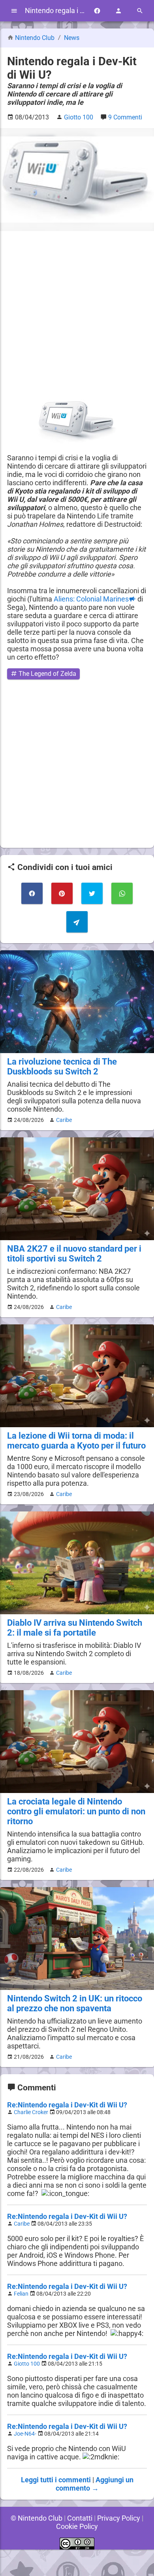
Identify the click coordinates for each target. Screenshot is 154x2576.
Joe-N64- (25, 2434)
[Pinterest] (62, 893)
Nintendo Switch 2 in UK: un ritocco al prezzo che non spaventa (75, 2003)
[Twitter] (92, 893)
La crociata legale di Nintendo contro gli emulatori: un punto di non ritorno (76, 1811)
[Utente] (118, 11)
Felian (21, 2294)
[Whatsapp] (122, 893)
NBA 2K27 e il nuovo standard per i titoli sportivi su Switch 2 (74, 1254)
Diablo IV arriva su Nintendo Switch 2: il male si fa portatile (75, 1628)
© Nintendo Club (37, 2518)
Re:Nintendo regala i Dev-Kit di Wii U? (67, 2105)
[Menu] (14, 11)
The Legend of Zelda (47, 674)
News (72, 38)
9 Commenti (125, 117)
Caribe (64, 1120)
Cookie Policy (77, 2526)
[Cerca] (140, 11)
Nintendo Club (35, 38)
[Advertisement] (77, 315)
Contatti (80, 2518)
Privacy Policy (119, 2518)
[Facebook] (97, 11)
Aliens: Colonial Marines (91, 599)
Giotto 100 (27, 2364)
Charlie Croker (31, 2112)
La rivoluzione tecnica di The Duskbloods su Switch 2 (62, 1067)
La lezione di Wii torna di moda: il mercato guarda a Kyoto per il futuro (76, 1441)
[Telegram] (77, 922)
